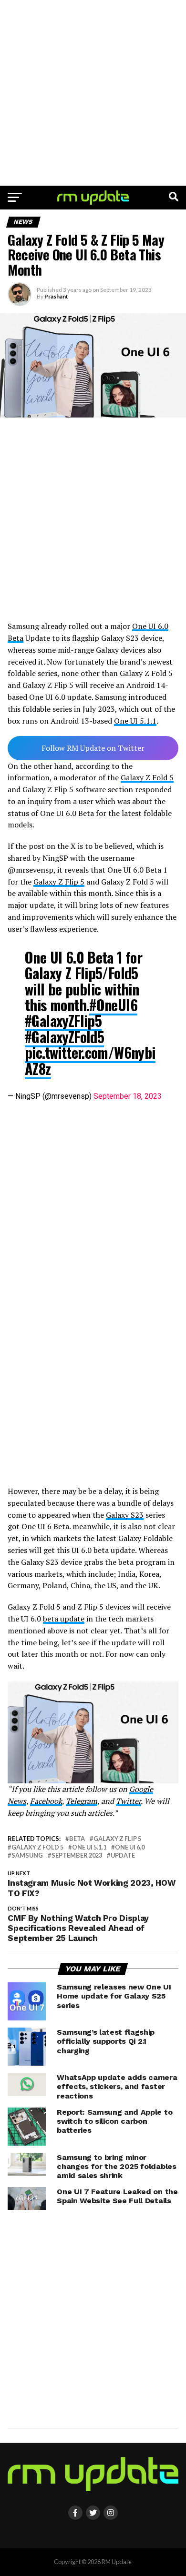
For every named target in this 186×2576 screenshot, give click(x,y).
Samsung (27, 1855)
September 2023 (77, 1855)
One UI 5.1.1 (135, 721)
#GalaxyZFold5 (64, 1037)
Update (123, 1855)
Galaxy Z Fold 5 (147, 777)
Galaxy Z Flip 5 (59, 882)
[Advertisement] (93, 93)
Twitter (128, 1801)
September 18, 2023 (128, 1096)
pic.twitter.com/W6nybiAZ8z (90, 1060)
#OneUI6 (113, 1005)
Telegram (82, 1801)
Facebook (46, 1801)
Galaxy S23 (125, 1515)
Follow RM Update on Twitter (93, 748)
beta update (64, 1619)
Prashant (56, 296)
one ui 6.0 (130, 1847)
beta (77, 1839)
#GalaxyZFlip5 (63, 1020)
